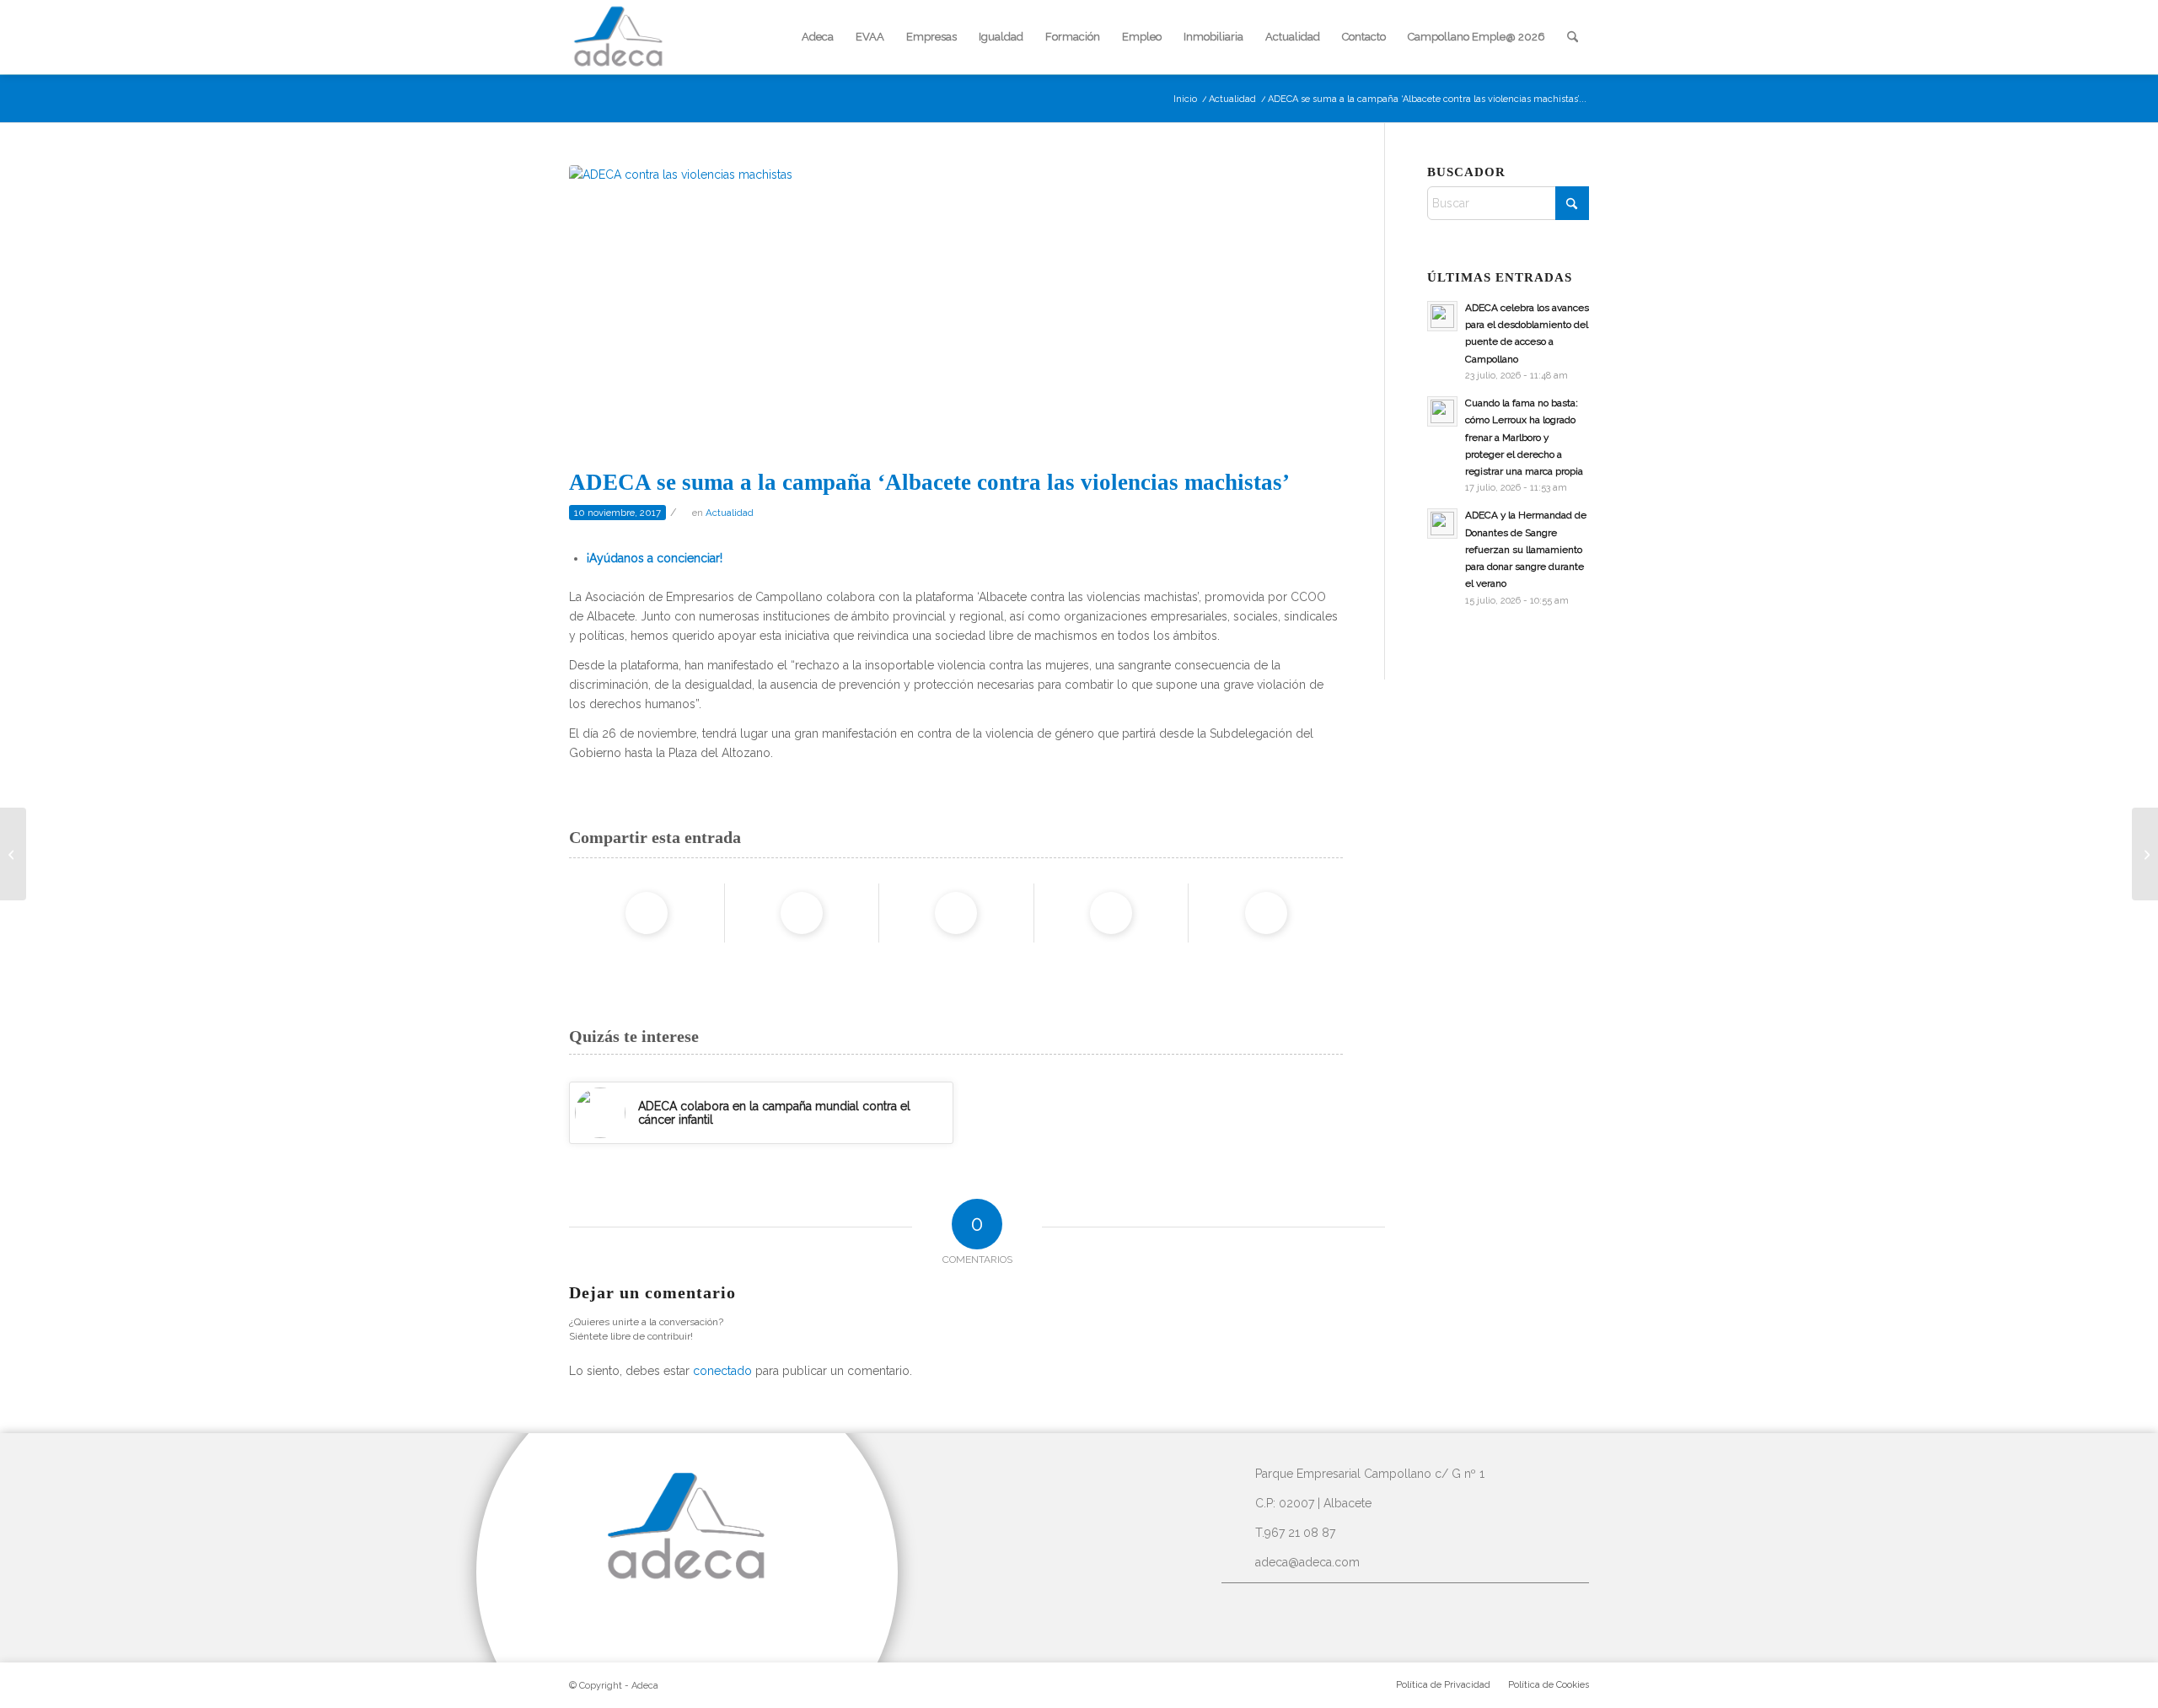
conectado (722, 1371)
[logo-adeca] (619, 37)
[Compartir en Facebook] (647, 913)
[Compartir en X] (802, 913)
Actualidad (730, 513)
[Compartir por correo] (1266, 913)
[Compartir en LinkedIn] (1111, 913)
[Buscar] (1573, 37)
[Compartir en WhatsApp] (956, 913)
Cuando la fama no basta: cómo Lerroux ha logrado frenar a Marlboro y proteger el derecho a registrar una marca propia (1524, 437)
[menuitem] (818, 37)
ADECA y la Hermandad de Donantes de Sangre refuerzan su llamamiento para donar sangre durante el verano (1526, 549)
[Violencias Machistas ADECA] (956, 312)
